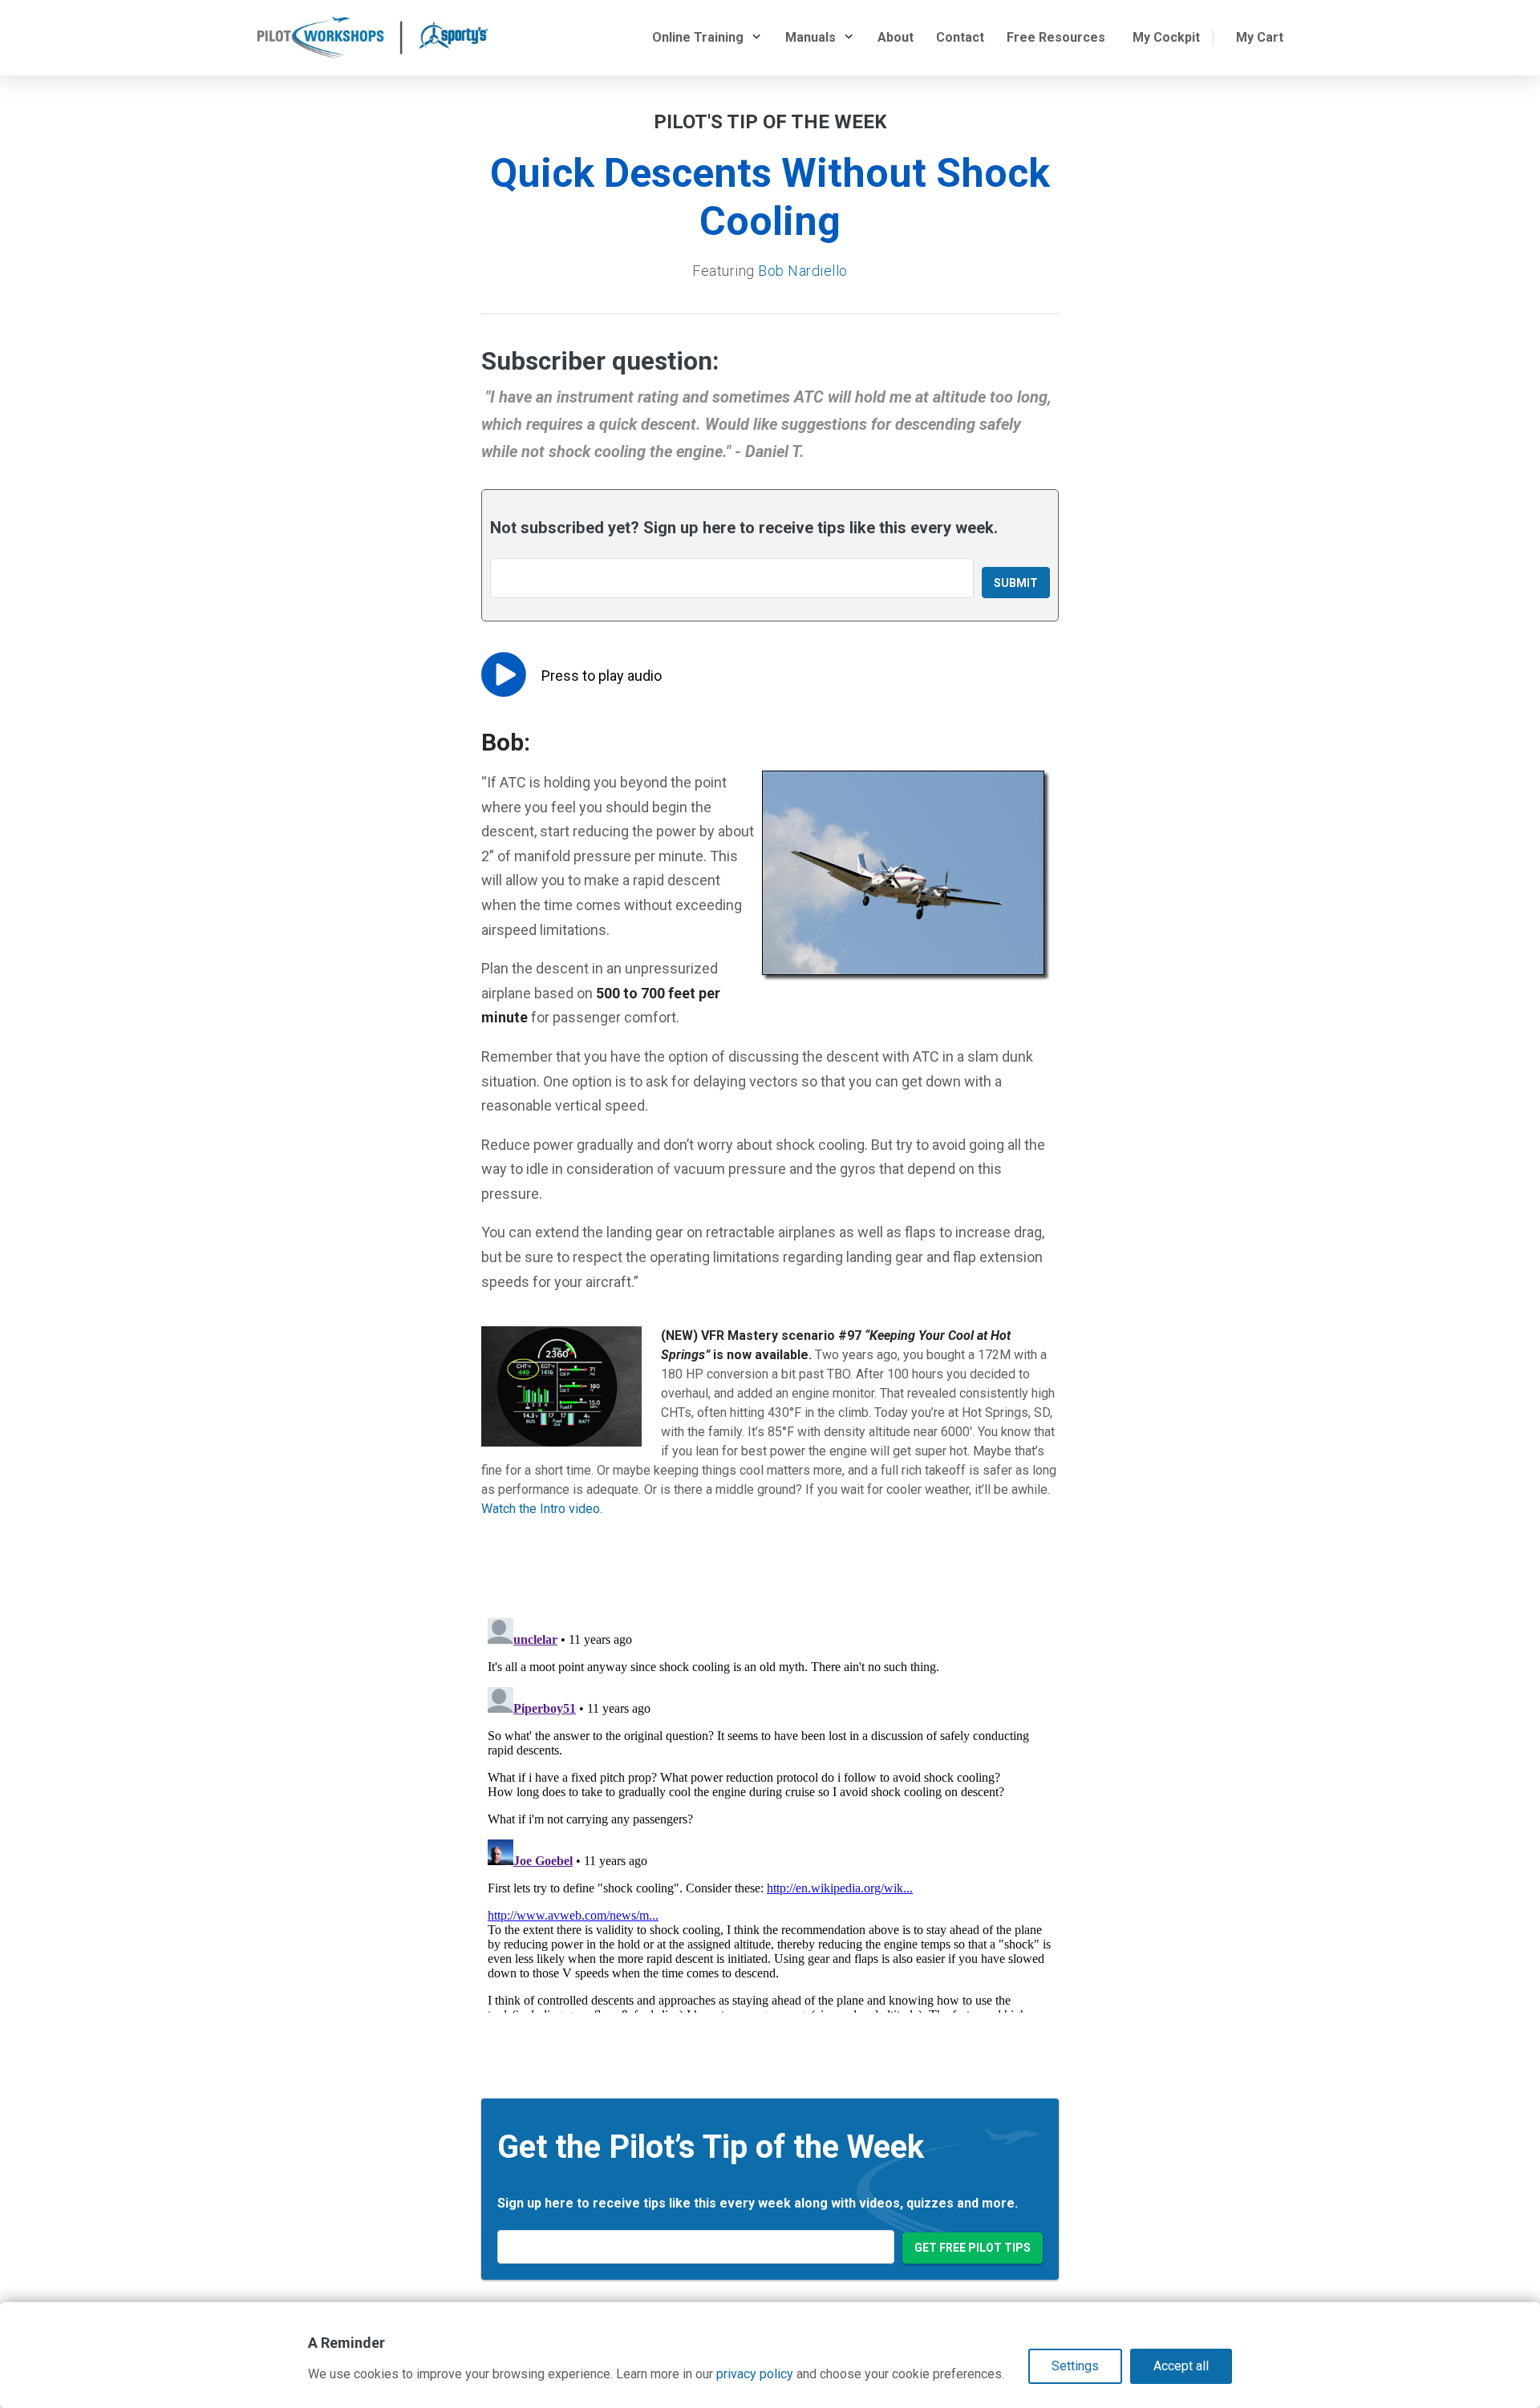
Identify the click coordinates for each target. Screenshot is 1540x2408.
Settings (1075, 2366)
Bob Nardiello (803, 271)
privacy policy (755, 2374)
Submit (1016, 583)
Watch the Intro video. (542, 1509)
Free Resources (1056, 37)
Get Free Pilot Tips (973, 2248)
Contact (960, 37)
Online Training (698, 37)
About (896, 37)
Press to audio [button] (602, 676)
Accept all (1181, 2366)
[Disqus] (770, 1812)
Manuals (811, 37)
